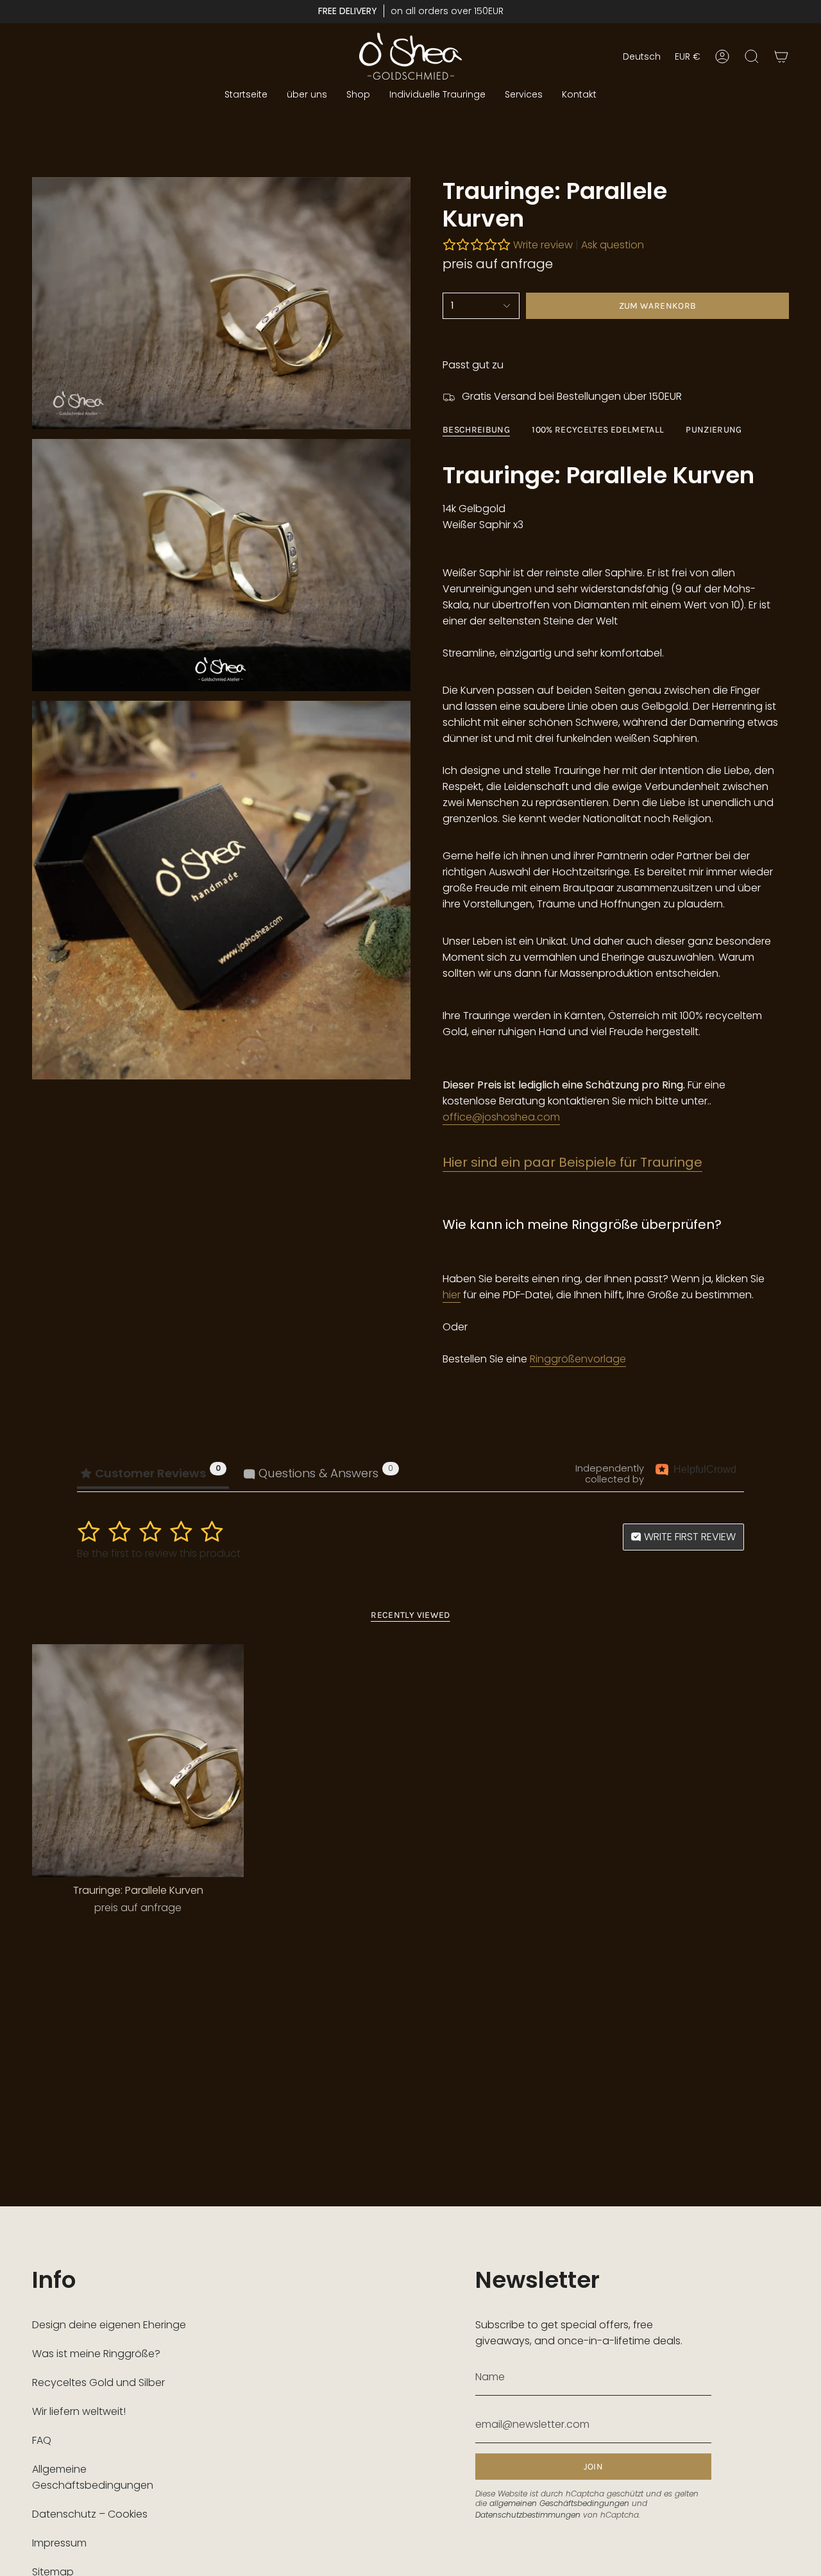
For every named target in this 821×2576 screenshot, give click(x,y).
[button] (358, 95)
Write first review (689, 1537)
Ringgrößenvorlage (578, 1359)
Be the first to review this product (159, 1553)
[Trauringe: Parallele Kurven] (138, 1761)
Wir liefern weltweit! (79, 2411)
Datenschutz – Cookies (90, 2514)
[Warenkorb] (781, 56)
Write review (543, 245)
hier (452, 1295)
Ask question (613, 245)
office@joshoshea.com (501, 1117)
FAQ (42, 2440)
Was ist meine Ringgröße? (96, 2354)
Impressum (59, 2543)
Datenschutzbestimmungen (528, 2515)
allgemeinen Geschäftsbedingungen (559, 2503)
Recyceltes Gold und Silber (98, 2383)
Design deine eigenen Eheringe (109, 2325)
